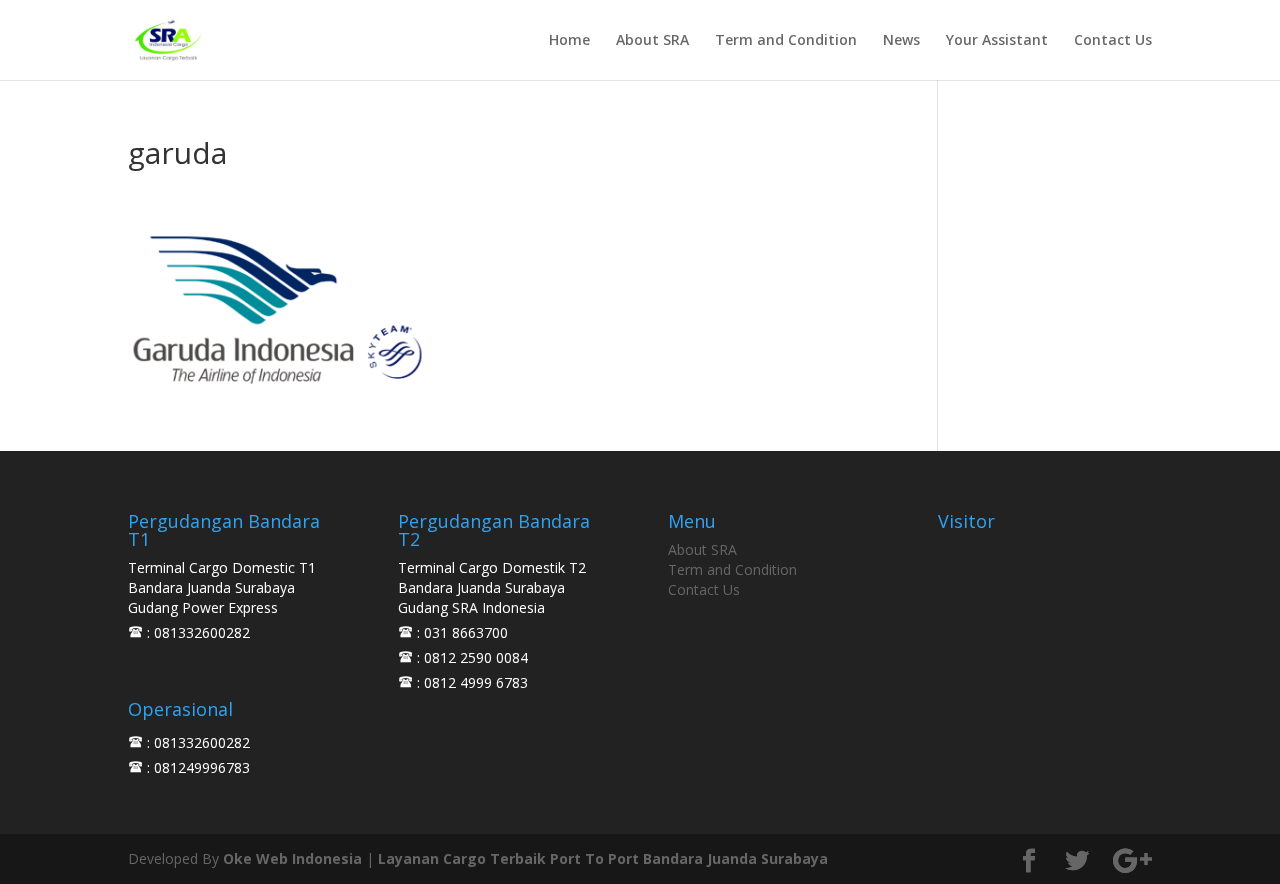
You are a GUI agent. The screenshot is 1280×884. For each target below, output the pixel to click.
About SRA (652, 41)
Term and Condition (786, 41)
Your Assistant (997, 41)
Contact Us (1113, 41)
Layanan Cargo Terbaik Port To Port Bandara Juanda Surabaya (603, 858)
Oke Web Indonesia (292, 858)
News (901, 41)
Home (569, 41)
